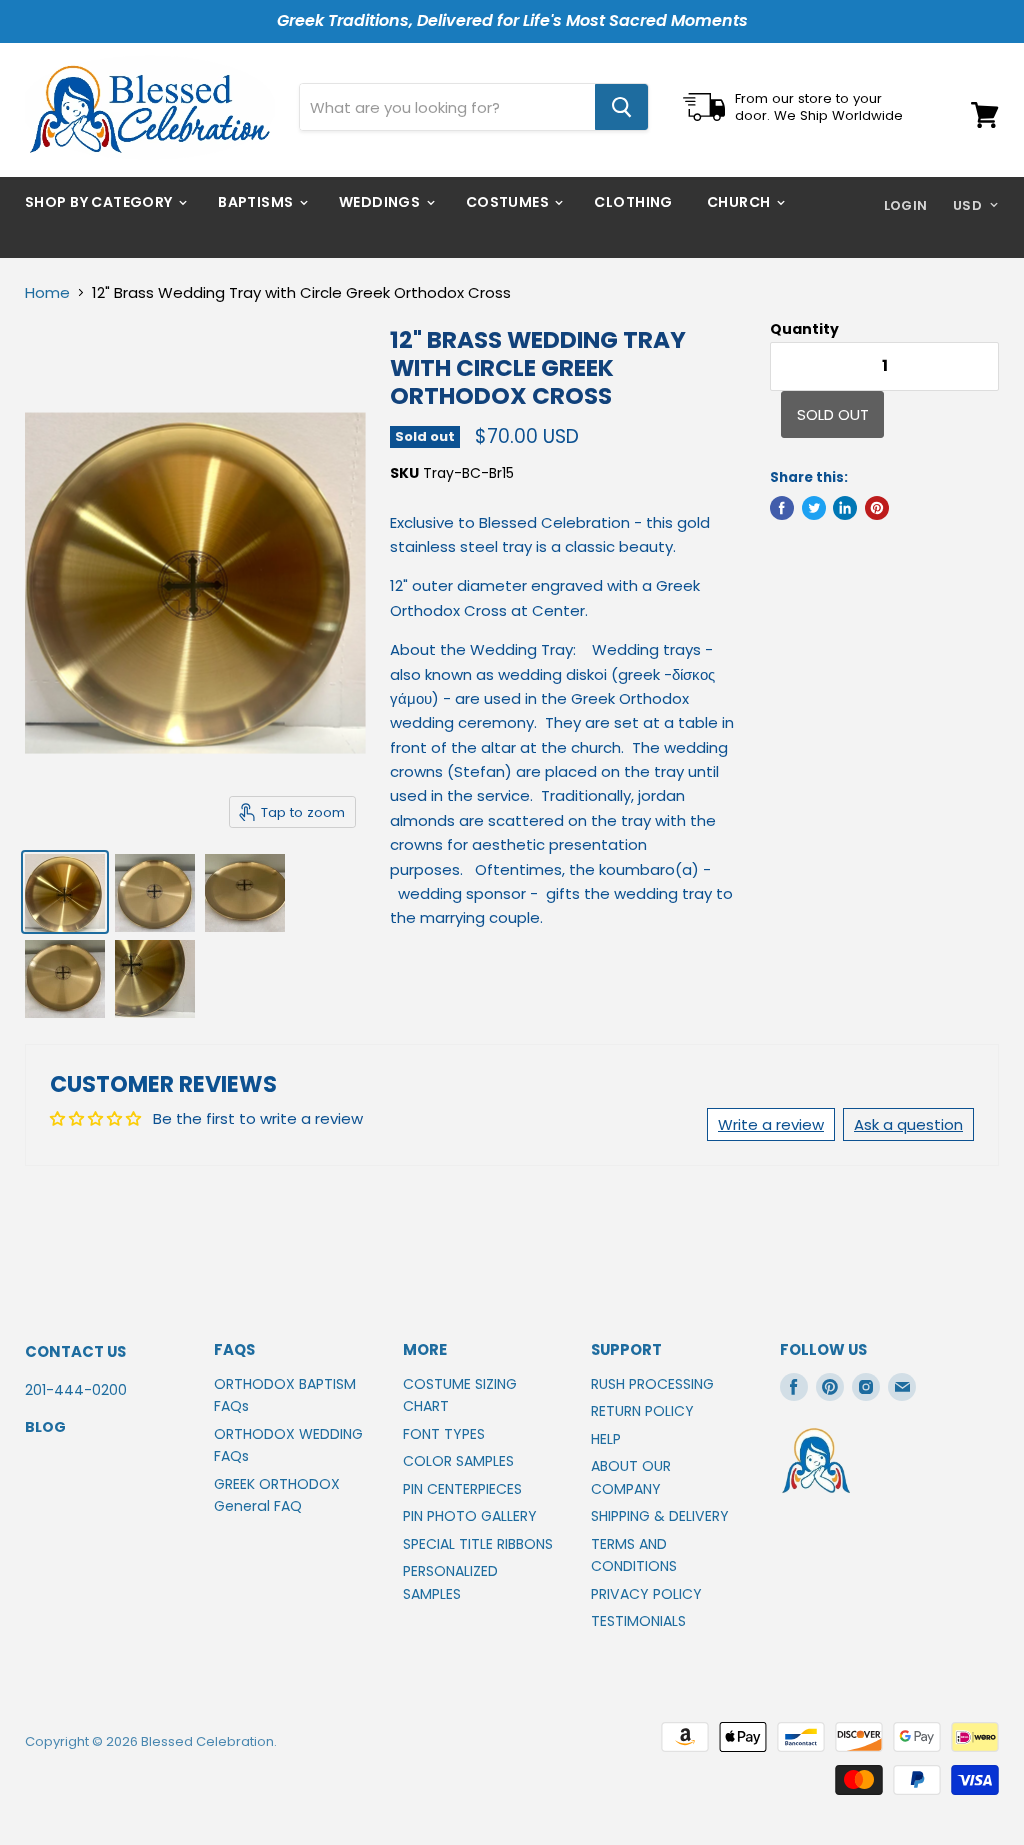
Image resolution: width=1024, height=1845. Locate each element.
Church (740, 202)
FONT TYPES (444, 1434)
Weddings (381, 202)
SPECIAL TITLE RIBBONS (478, 1544)
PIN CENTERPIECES (462, 1489)
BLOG (45, 1427)
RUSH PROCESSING (652, 1384)
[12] (65, 892)
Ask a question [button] (908, 1124)
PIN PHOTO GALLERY (470, 1516)
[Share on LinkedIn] (845, 508)
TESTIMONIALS (638, 1621)
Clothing (633, 202)
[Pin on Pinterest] (877, 508)
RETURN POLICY (642, 1411)
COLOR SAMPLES (458, 1461)
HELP (606, 1439)
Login (906, 205)
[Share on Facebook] (782, 508)
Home (47, 292)
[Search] (621, 107)
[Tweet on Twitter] (814, 508)
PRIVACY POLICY (646, 1594)
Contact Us (75, 1351)
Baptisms (257, 202)
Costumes (509, 202)
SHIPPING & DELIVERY (660, 1516)
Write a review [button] (771, 1124)
